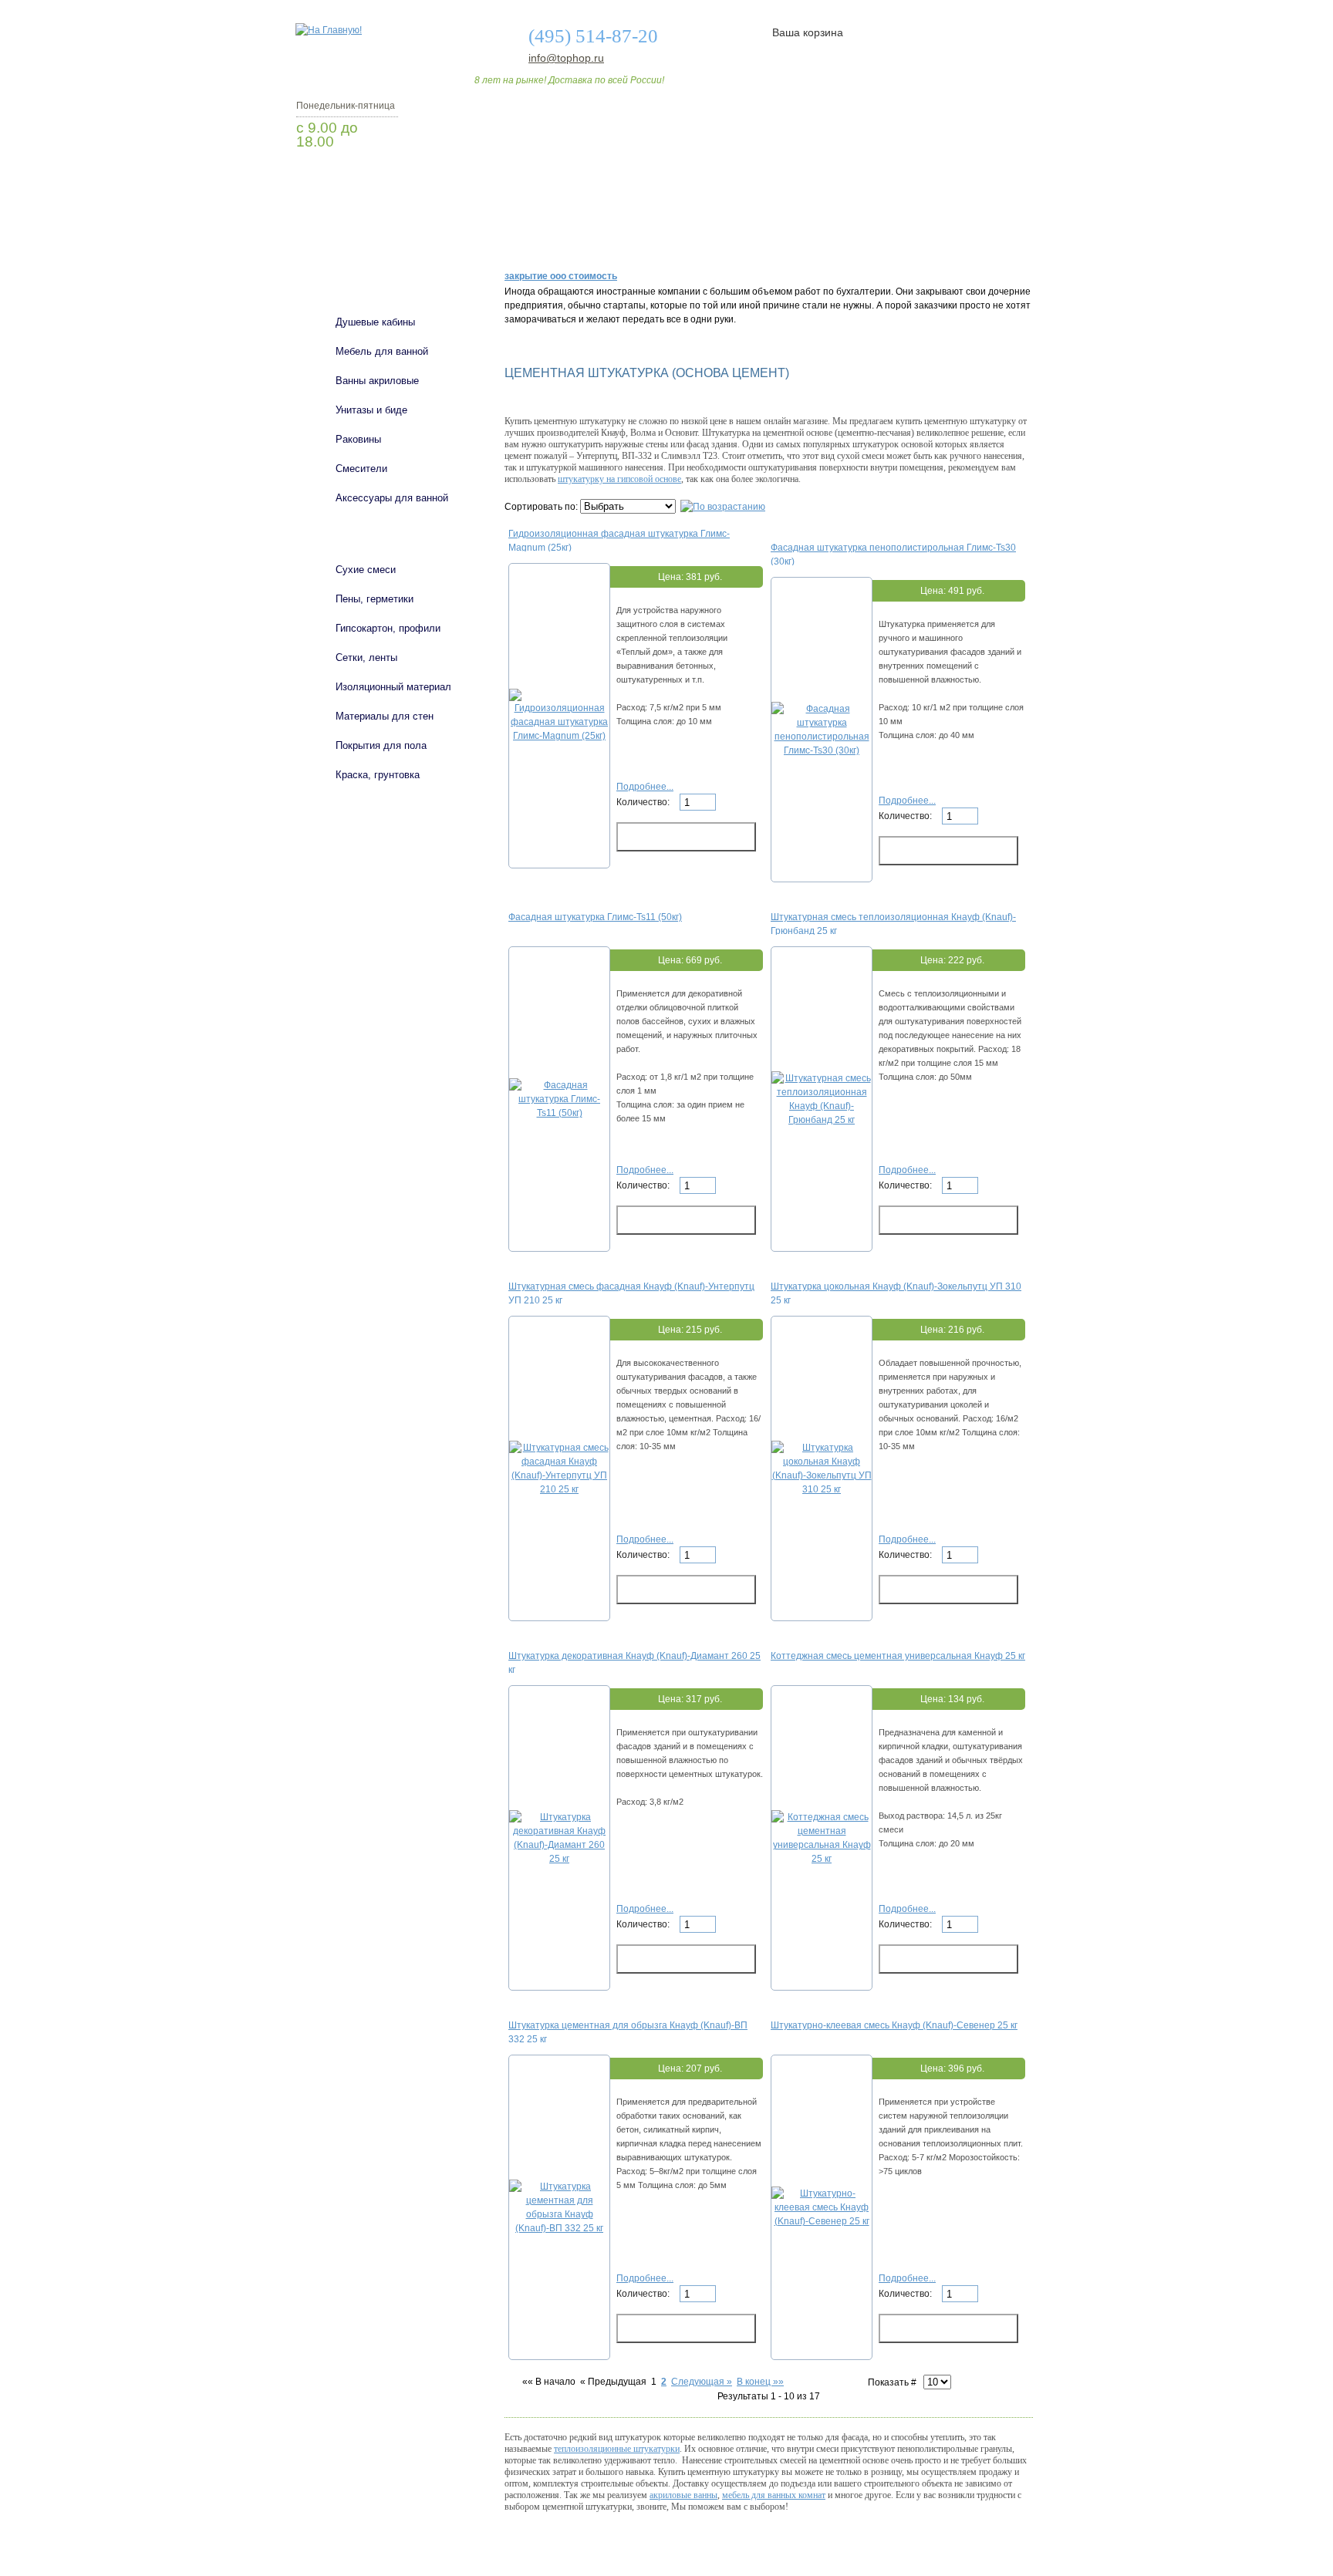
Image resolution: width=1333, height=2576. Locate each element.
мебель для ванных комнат (774, 2495)
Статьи (769, 234)
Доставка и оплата (658, 234)
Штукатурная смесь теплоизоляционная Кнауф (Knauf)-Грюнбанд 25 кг (893, 923)
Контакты (974, 234)
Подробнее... (645, 787)
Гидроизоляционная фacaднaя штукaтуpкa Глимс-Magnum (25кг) (619, 540)
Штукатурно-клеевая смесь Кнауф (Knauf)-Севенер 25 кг (894, 2025)
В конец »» (760, 2382)
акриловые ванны (683, 2495)
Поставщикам (868, 234)
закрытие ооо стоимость (561, 276)
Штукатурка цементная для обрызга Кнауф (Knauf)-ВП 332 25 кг (628, 2031)
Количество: (644, 802)
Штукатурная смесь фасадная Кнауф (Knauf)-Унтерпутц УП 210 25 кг (631, 1293)
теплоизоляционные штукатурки (617, 2449)
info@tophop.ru (566, 58)
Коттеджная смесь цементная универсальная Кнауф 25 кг (898, 1656)
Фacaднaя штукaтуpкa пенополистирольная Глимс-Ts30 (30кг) (893, 554)
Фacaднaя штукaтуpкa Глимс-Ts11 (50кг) (595, 917)
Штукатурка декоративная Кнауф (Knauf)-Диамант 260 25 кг (634, 1662)
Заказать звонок (377, 181)
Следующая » (702, 2382)
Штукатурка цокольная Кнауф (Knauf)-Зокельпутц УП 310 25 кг (896, 1293)
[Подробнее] (559, 736)
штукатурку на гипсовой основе (619, 479)
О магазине (537, 234)
